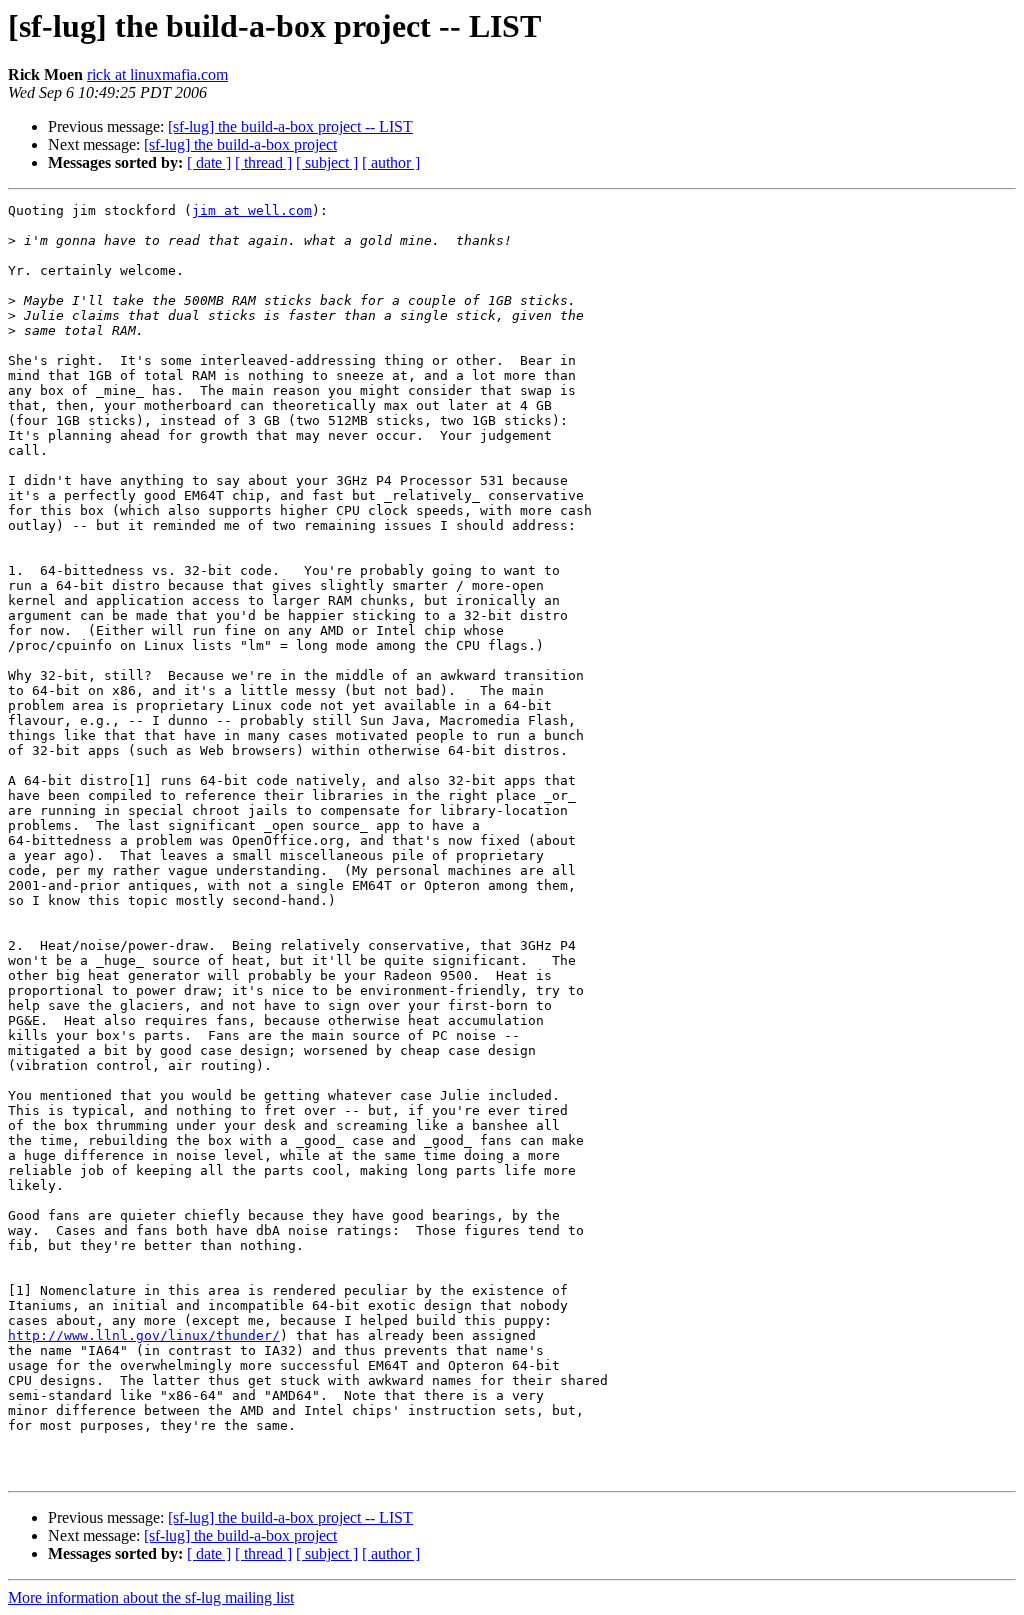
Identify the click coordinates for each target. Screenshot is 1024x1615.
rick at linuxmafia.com (157, 74)
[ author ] (391, 162)
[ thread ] (263, 162)
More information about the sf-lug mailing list (151, 1597)
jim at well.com (252, 210)
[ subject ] (327, 162)
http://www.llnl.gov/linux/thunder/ (144, 1335)
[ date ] (209, 162)
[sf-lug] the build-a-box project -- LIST (290, 126)
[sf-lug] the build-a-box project (240, 144)
